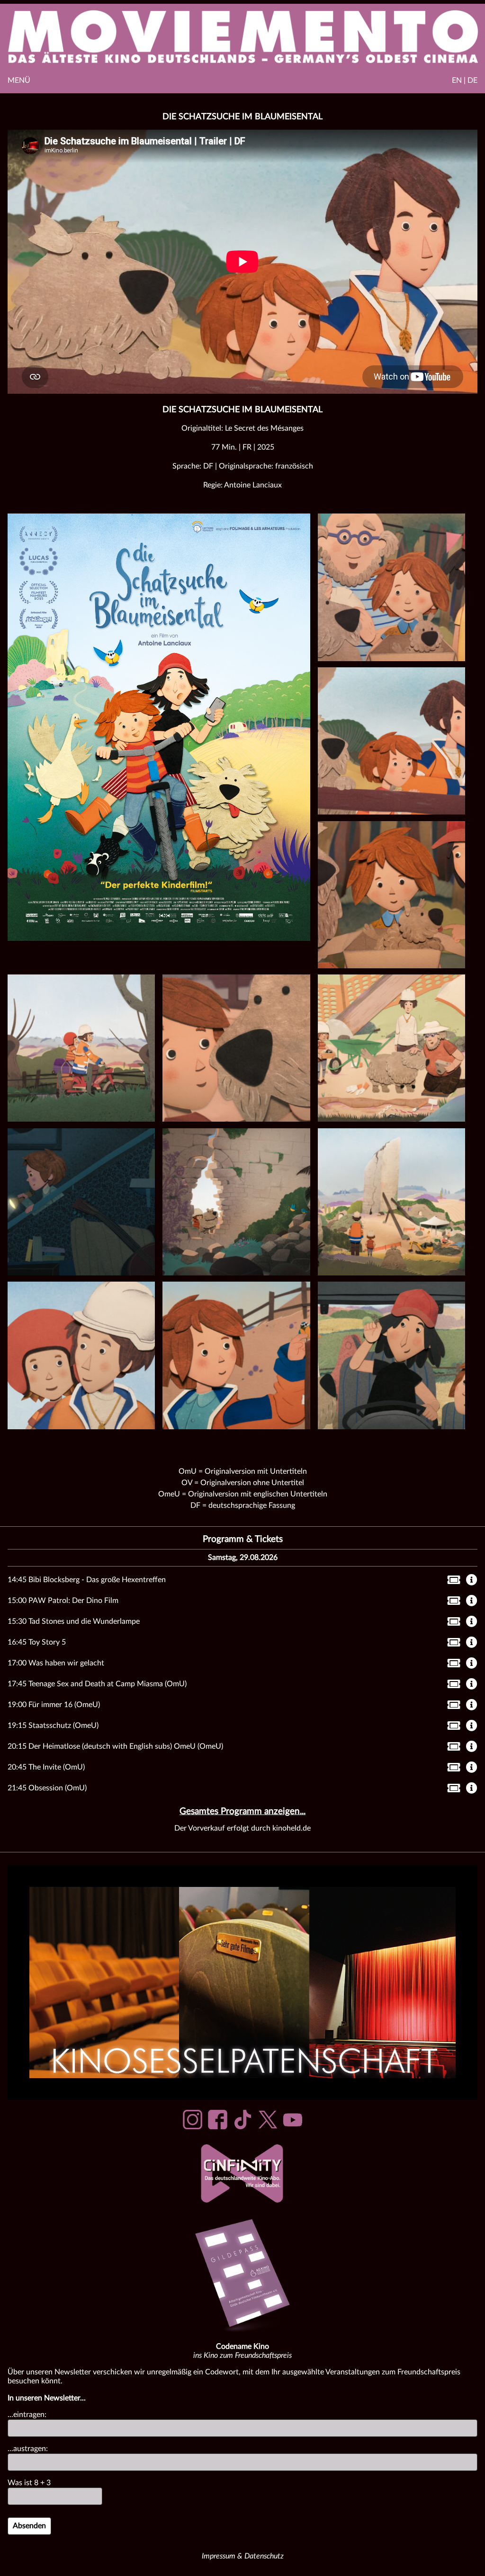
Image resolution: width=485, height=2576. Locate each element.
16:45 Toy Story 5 (37, 1642)
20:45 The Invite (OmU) (46, 1767)
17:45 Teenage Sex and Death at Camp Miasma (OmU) (97, 1684)
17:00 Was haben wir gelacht (56, 1663)
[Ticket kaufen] (451, 1582)
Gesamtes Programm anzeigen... (242, 1811)
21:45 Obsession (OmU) (47, 1788)
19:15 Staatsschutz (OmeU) (53, 1726)
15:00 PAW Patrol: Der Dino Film (63, 1601)
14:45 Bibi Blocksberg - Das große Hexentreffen (87, 1580)
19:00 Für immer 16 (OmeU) (54, 1705)
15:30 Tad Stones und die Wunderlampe (74, 1621)
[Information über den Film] (472, 1581)
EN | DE (465, 80)
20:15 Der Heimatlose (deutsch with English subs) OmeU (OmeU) (115, 1746)
